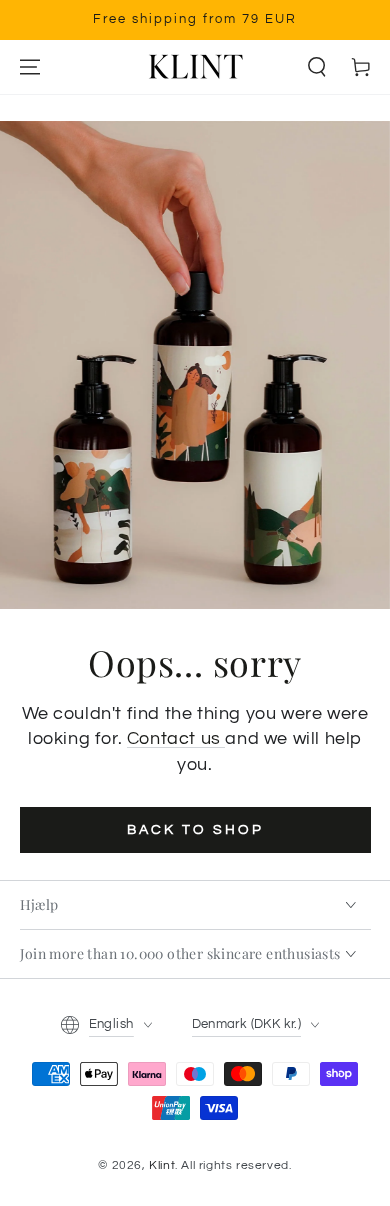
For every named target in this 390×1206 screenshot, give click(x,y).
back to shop (195, 830)
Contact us (176, 738)
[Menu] (30, 67)
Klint (162, 1165)
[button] (317, 67)
